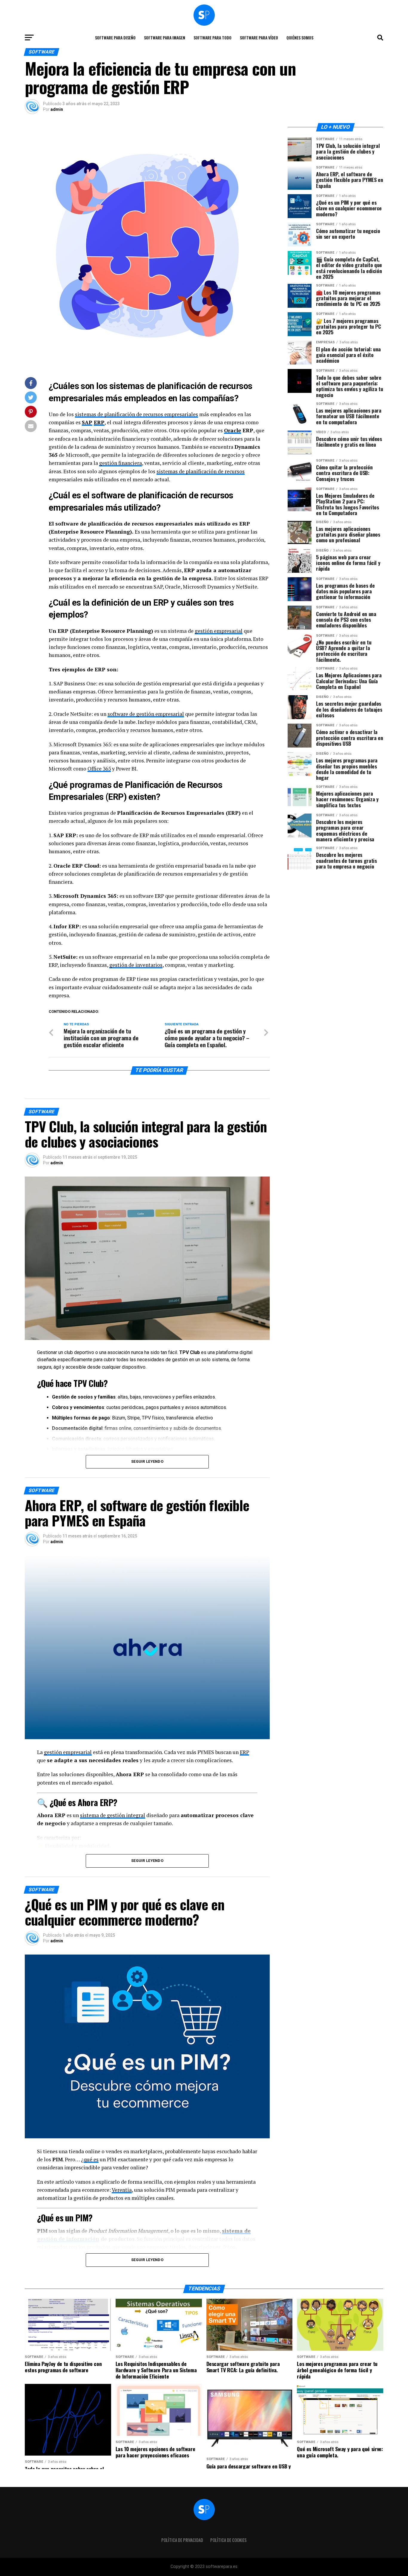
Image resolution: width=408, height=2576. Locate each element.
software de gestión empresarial (146, 714)
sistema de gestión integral (113, 1815)
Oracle (233, 430)
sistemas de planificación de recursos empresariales (136, 414)
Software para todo (213, 37)
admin (57, 109)
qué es (91, 2159)
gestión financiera (121, 463)
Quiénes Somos (300, 37)
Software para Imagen (165, 37)
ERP (99, 422)
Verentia (122, 2190)
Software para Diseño (115, 37)
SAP (87, 422)
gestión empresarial (219, 631)
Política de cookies (228, 2540)
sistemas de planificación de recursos (201, 471)
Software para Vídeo (259, 37)
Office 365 (99, 769)
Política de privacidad (182, 2540)
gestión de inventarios (136, 965)
